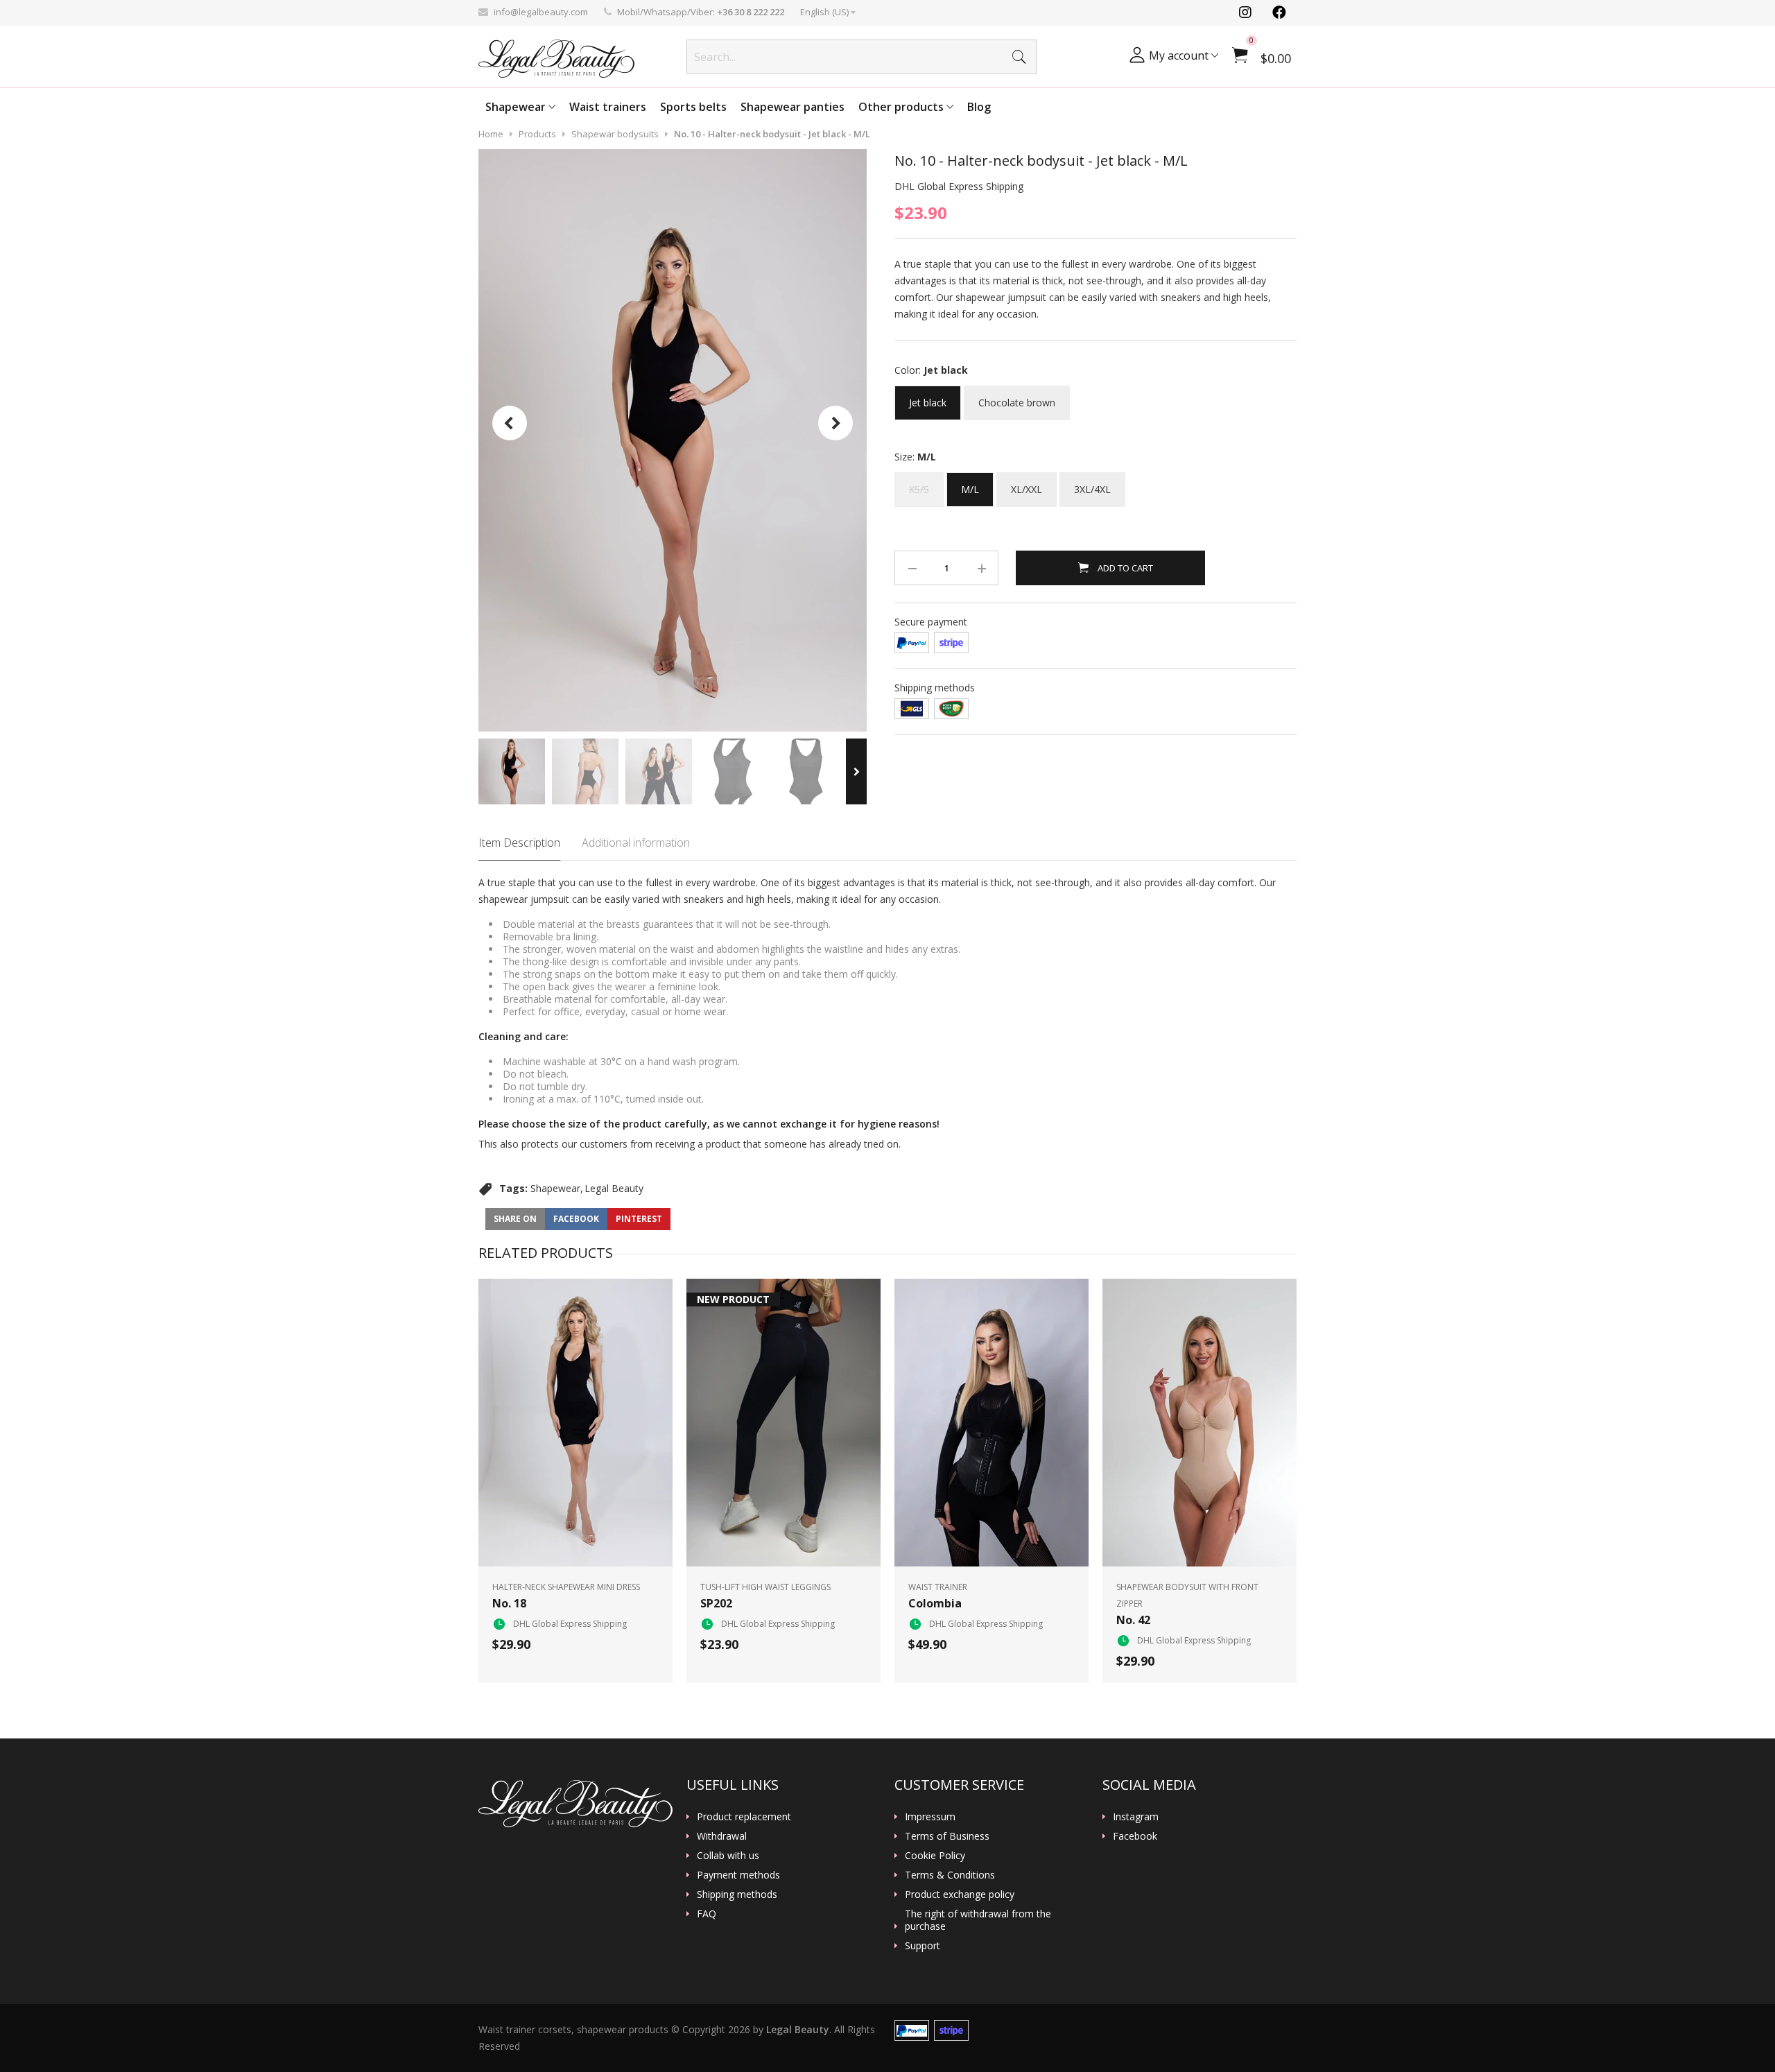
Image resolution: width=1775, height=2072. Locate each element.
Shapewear (517, 107)
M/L (970, 484)
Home (491, 134)
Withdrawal (722, 1836)
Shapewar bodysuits (615, 134)
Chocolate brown (1017, 397)
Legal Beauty (614, 1188)
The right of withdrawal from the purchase (978, 1920)
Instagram (1136, 1817)
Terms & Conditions (950, 1875)
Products (537, 134)
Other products (902, 107)
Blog (979, 107)
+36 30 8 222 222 (751, 12)
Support (923, 1946)
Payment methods (738, 1875)
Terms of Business (947, 1836)
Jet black (928, 397)
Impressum (930, 1817)
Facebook (1135, 1836)
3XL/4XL (1092, 484)
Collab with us (728, 1856)
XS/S (919, 484)
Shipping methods (737, 1894)
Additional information (636, 843)
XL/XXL (1027, 484)
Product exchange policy (960, 1894)
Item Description (519, 843)
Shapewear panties (793, 107)
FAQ (707, 1914)
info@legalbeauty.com (541, 12)
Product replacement (744, 1817)
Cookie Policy (935, 1856)
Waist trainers (608, 107)
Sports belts (693, 107)
